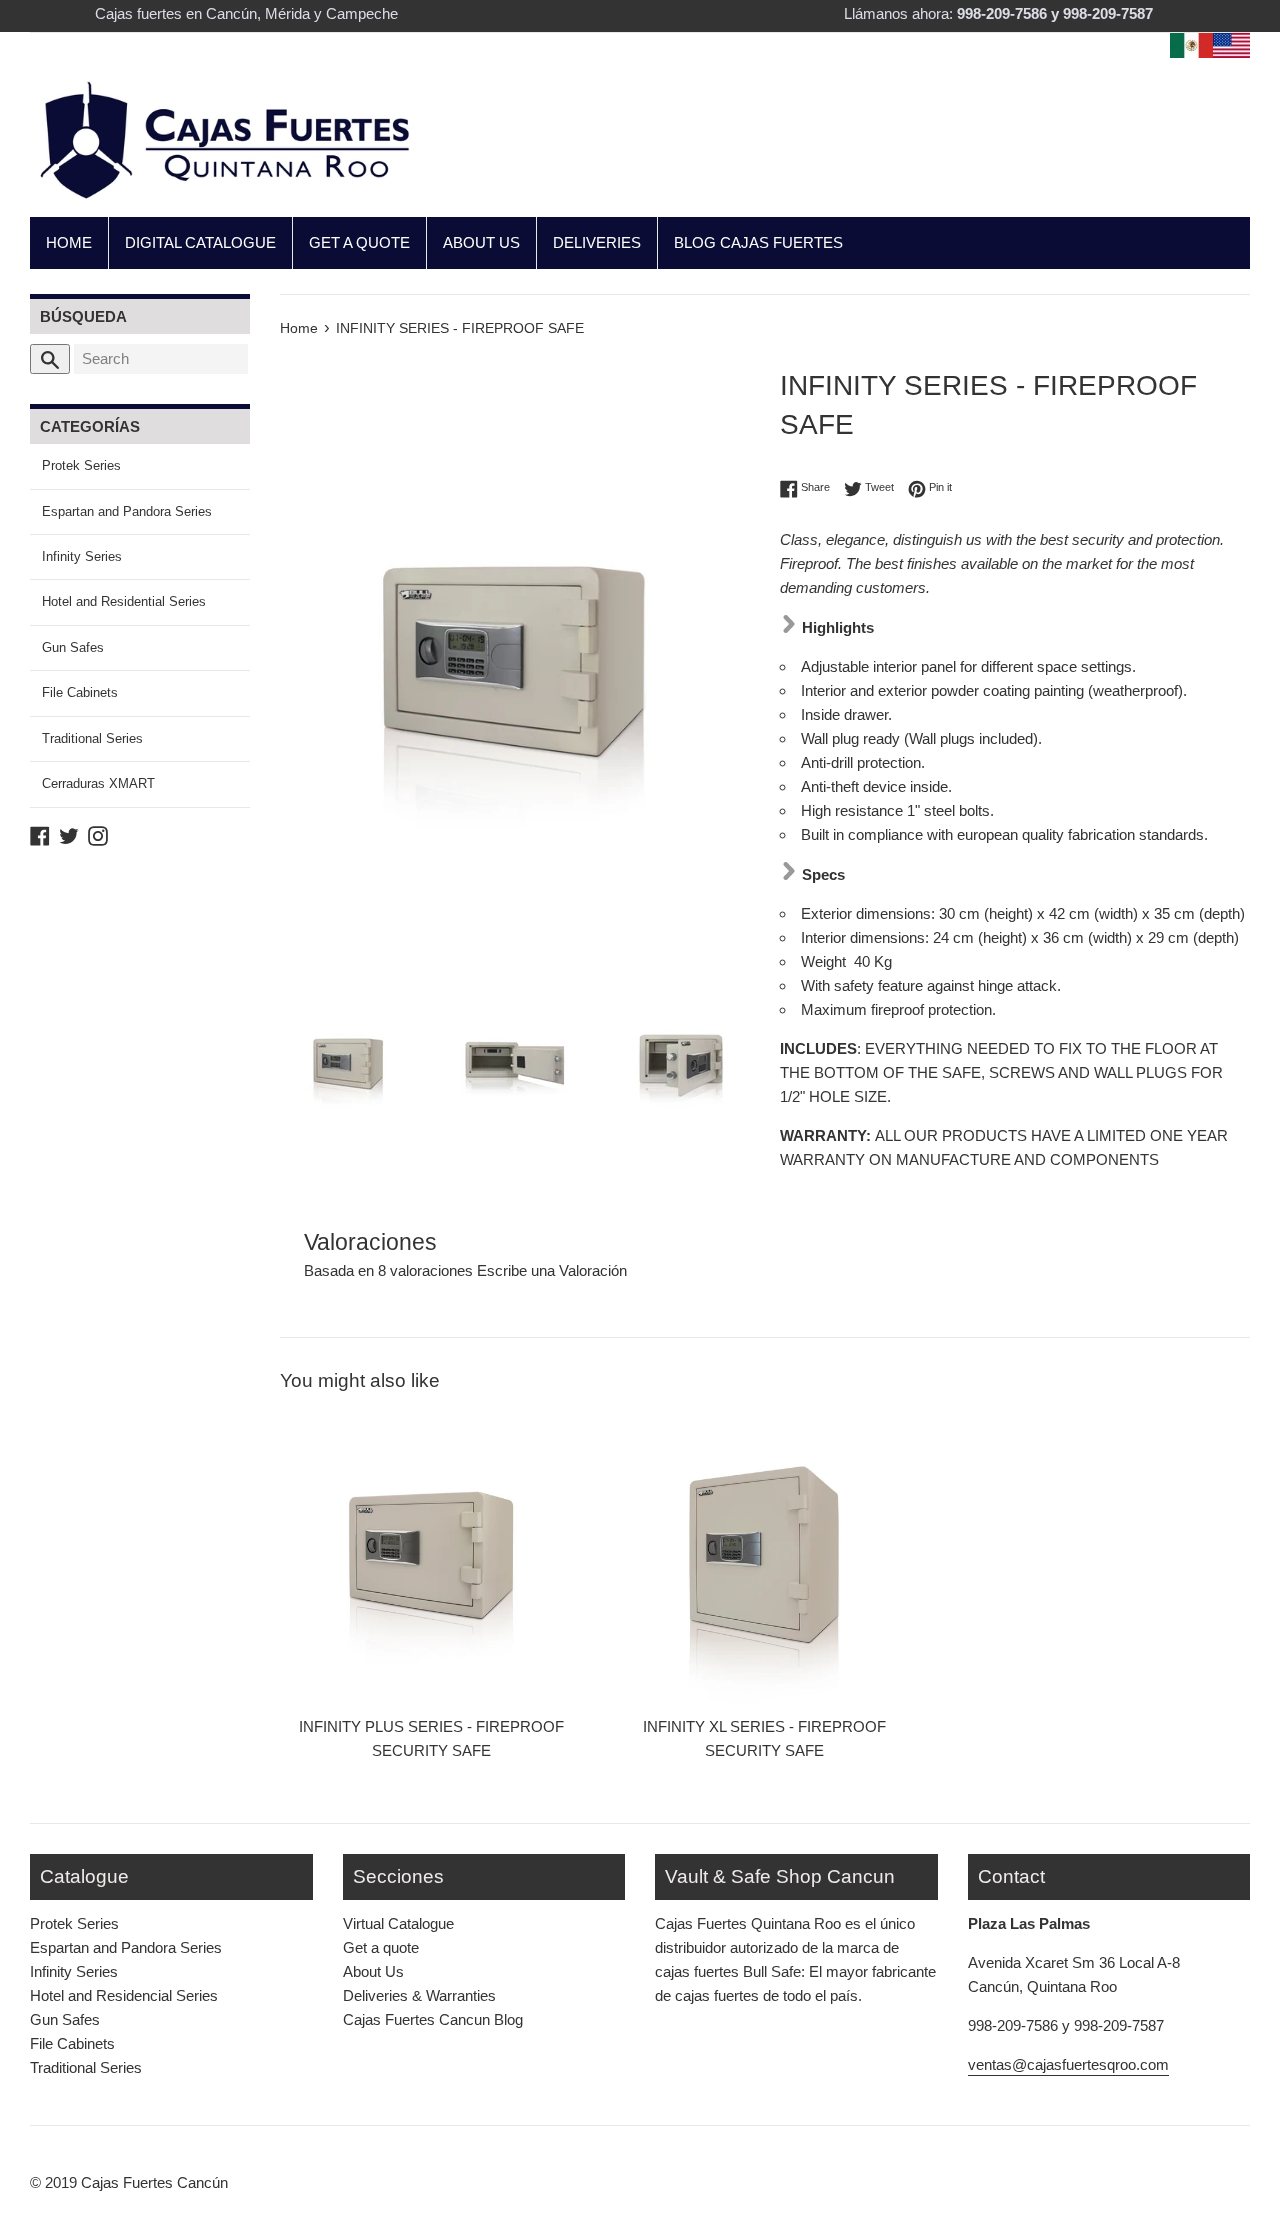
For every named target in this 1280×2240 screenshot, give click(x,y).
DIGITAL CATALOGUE (200, 242)
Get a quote (381, 1947)
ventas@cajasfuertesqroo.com (1068, 2064)
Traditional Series (92, 738)
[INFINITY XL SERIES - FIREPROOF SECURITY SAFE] (764, 1549)
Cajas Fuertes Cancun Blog (433, 2019)
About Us (373, 1971)
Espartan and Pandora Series (127, 511)
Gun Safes (73, 647)
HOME (69, 242)
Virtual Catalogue (398, 1923)
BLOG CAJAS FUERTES (758, 242)
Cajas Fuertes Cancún (154, 2182)
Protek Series (81, 465)
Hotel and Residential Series (124, 601)
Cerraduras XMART (98, 783)
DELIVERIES (597, 242)
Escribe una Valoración (552, 1270)
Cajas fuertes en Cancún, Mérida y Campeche (246, 13)
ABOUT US (481, 242)
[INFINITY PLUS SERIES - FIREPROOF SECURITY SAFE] (431, 1549)
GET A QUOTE (359, 242)
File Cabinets (80, 692)
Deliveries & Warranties (419, 1995)
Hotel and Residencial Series (124, 1995)
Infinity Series (82, 556)
